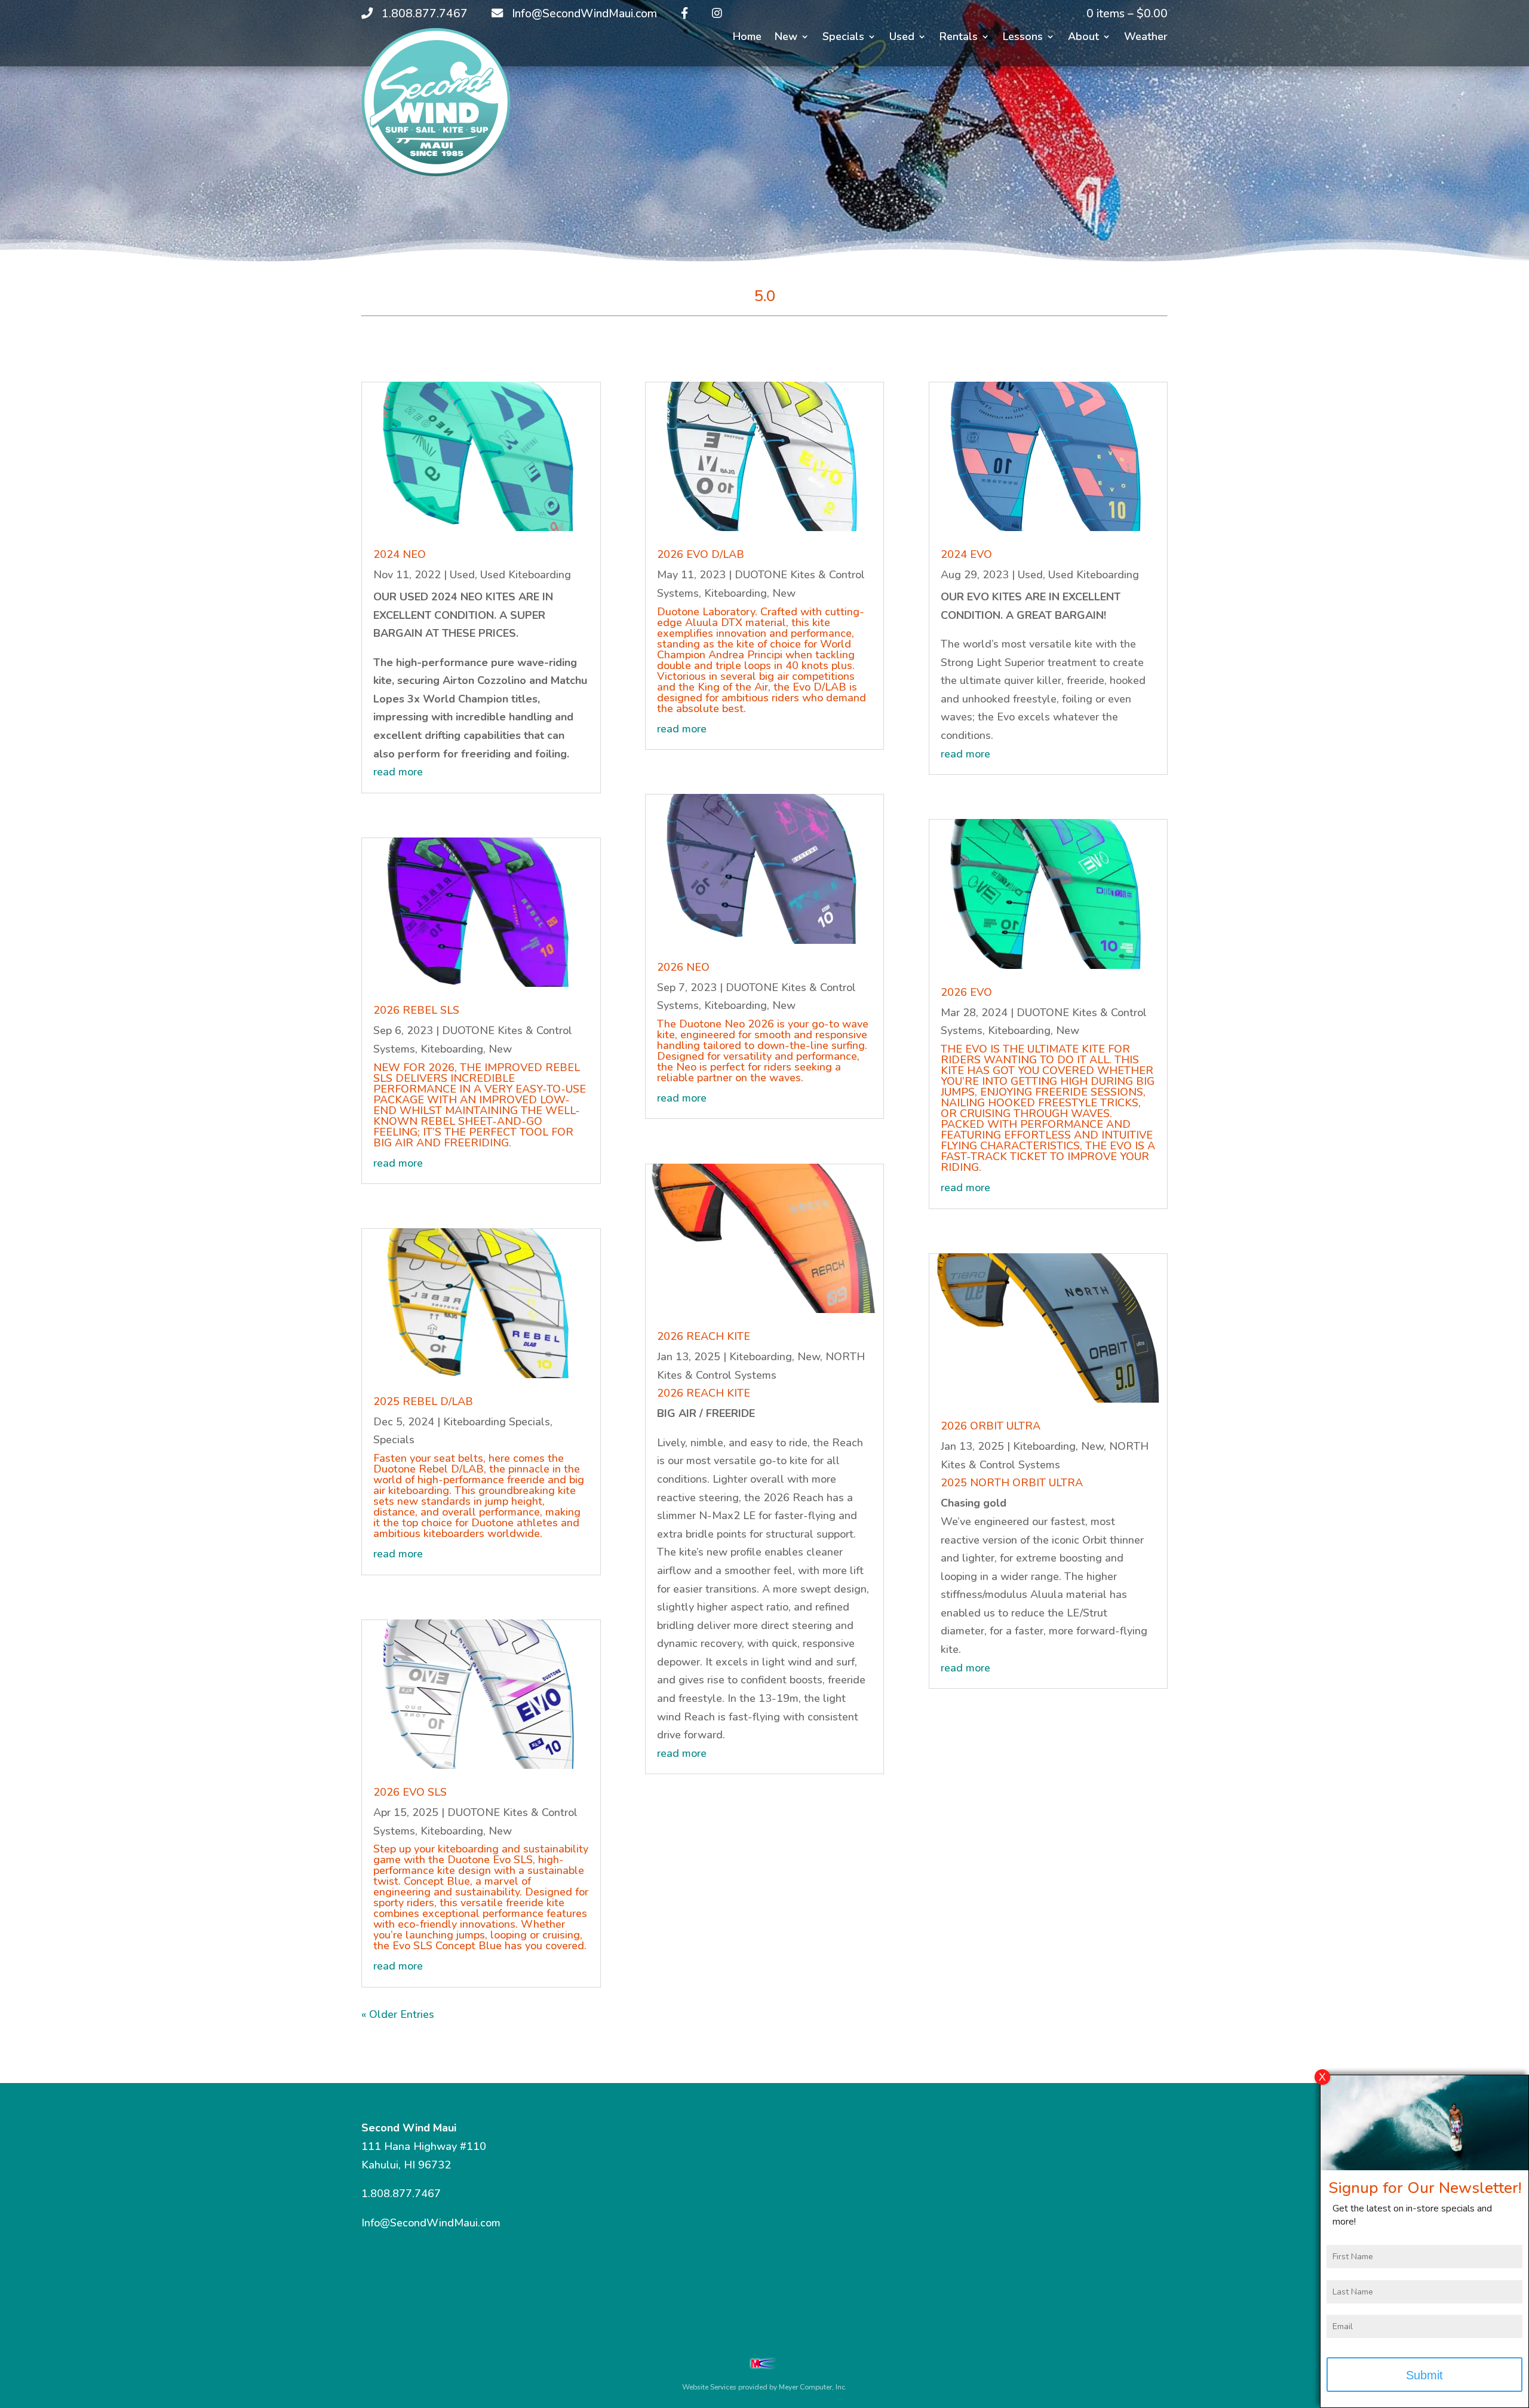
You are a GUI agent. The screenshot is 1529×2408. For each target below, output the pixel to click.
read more (398, 772)
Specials (843, 38)
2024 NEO (400, 554)
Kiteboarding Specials (497, 1422)
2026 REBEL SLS (416, 1010)
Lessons (1023, 38)
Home (747, 38)
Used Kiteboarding (526, 575)
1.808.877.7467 (401, 2194)
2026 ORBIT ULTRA (991, 1426)
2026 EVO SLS (410, 1792)
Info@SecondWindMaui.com (431, 2223)
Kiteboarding (452, 1049)
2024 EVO (966, 554)
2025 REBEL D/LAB (423, 1401)
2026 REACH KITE (704, 1336)
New (786, 38)
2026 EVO (966, 992)
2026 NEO (683, 967)
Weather (1146, 38)
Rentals (959, 38)
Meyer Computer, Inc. (813, 2387)
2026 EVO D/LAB (701, 554)
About (1083, 38)
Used (902, 38)
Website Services (709, 2387)
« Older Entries (398, 2014)
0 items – (1127, 14)
